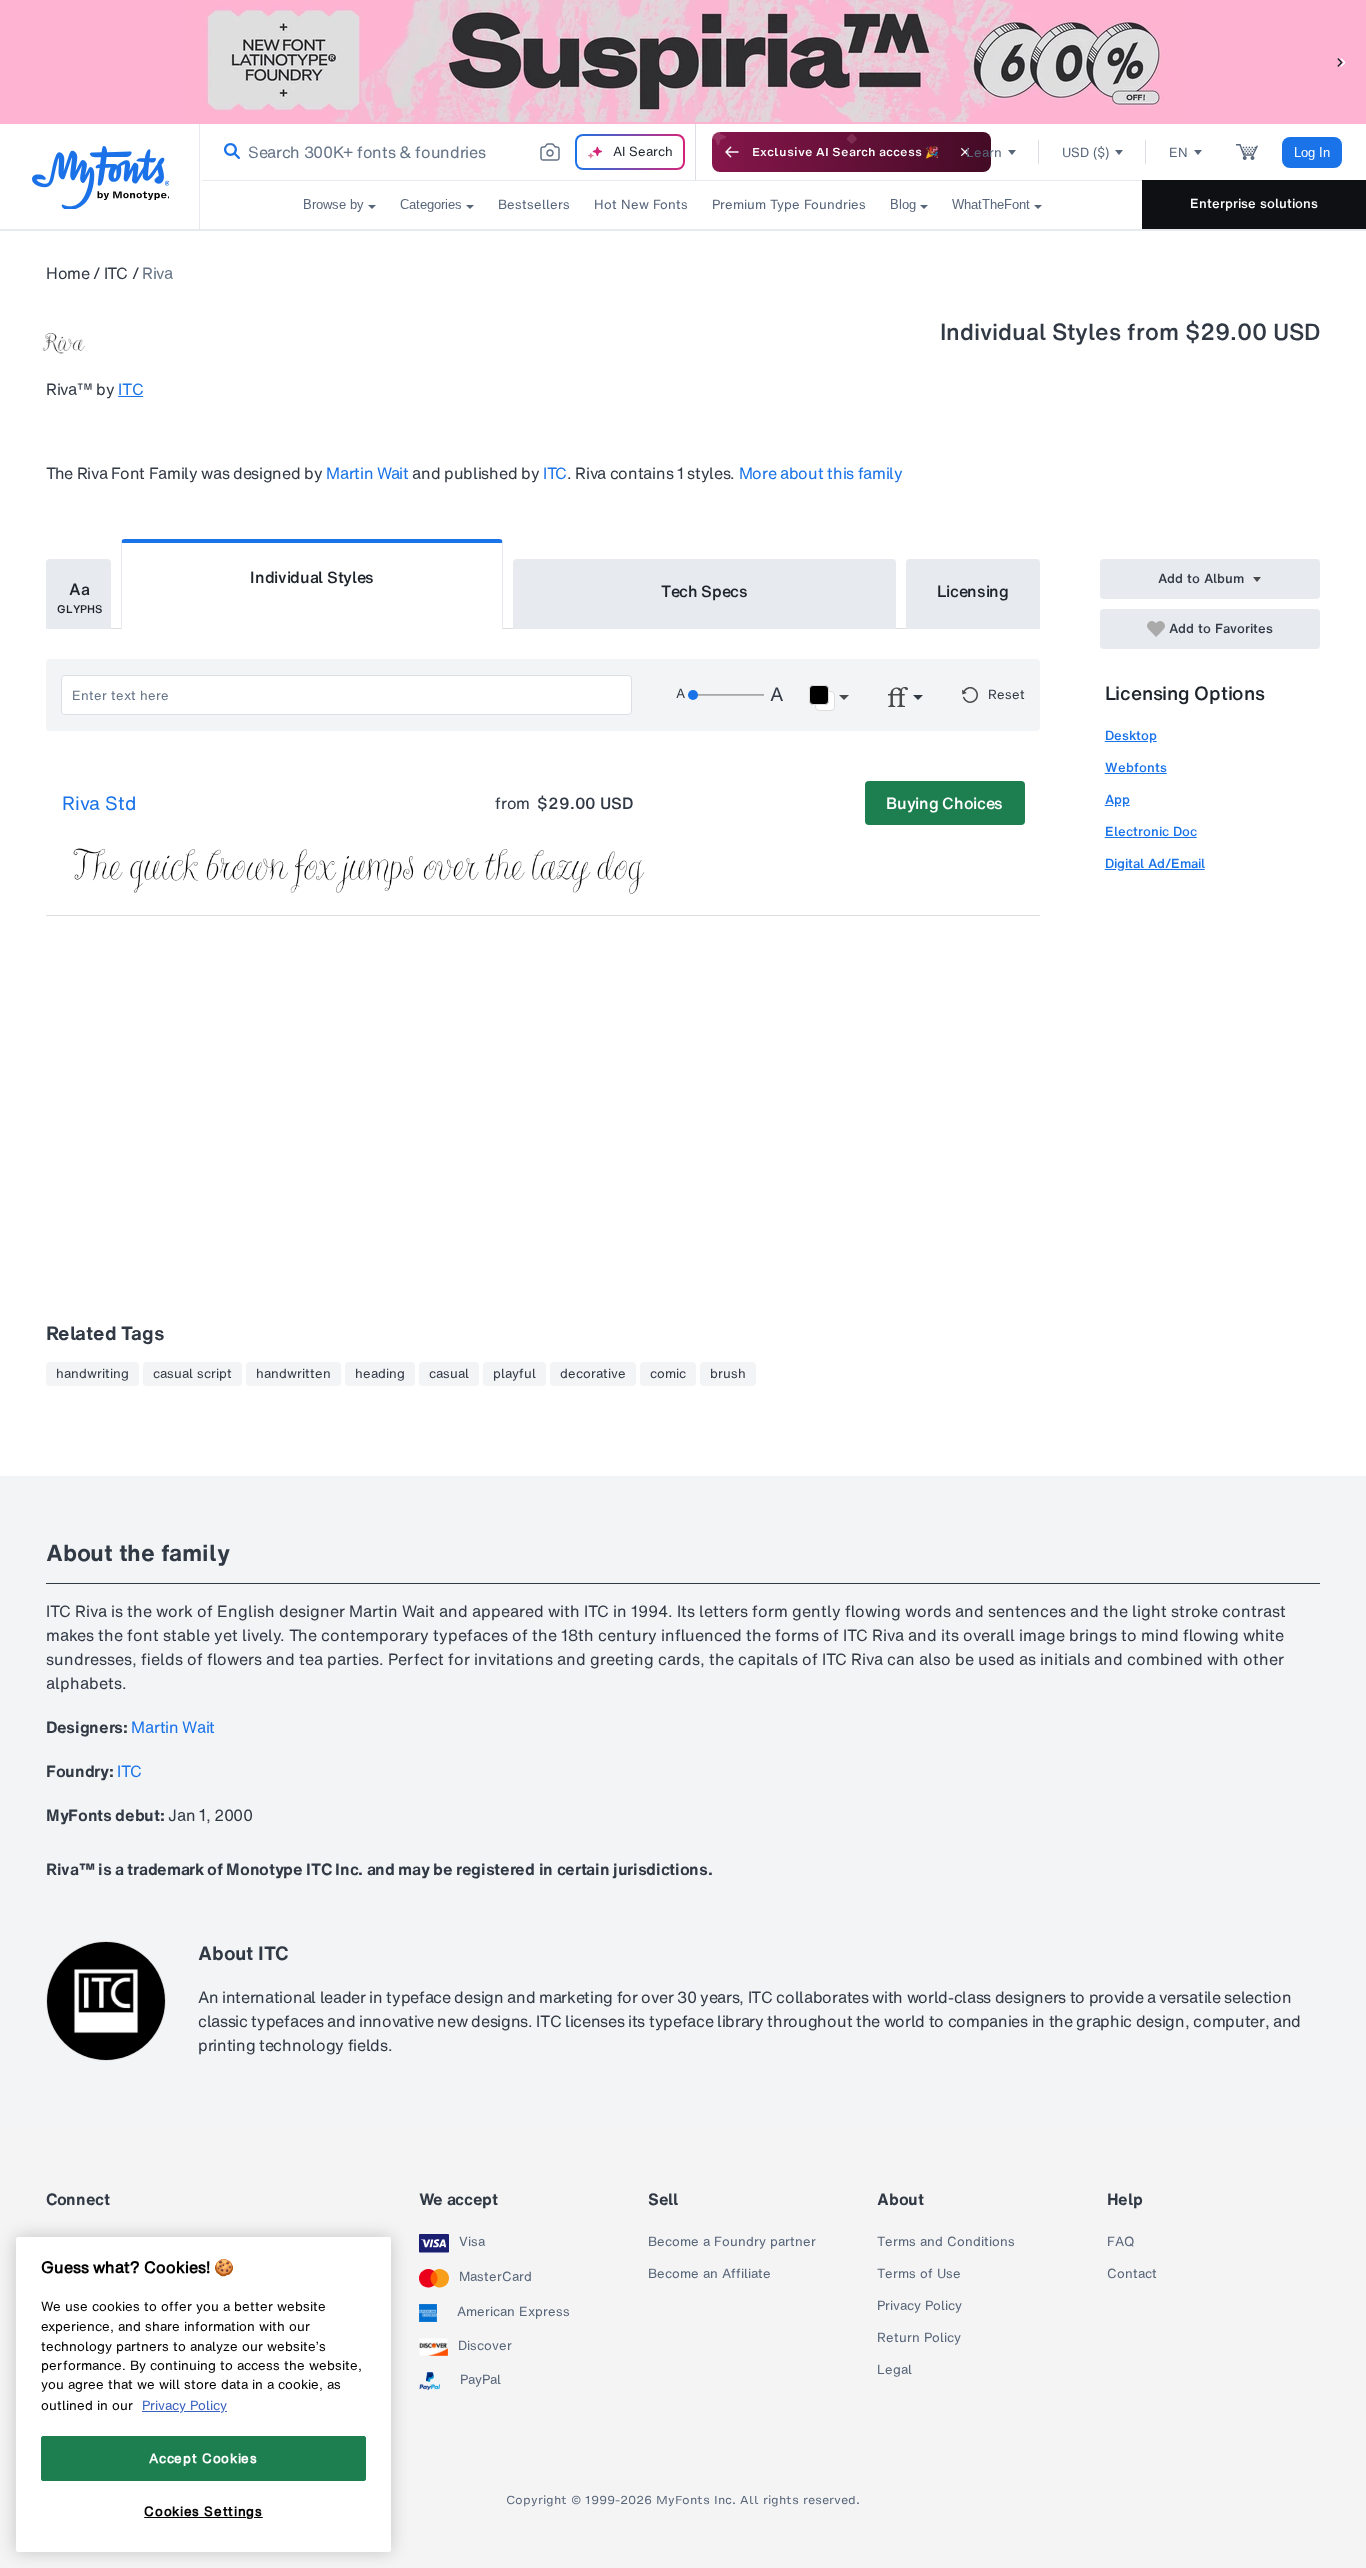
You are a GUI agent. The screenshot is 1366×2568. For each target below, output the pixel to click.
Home (68, 273)
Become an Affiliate (709, 2274)
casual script (192, 1374)
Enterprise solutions (1254, 203)
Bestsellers (534, 204)
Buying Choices (944, 803)
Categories (431, 204)
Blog (903, 204)
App (1117, 799)
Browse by (333, 204)
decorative (593, 1374)
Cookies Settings (203, 2511)
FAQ (1120, 2242)
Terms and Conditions (946, 2242)
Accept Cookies (203, 2458)
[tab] (78, 594)
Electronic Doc (1151, 831)
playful (514, 1374)
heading (380, 1374)
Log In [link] (1312, 152)
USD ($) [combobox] (1085, 152)
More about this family (821, 473)
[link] (228, 152)
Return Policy (919, 2338)
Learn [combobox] (984, 152)
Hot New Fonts (641, 204)
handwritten (293, 1374)
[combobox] (448, 152)
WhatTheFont (991, 204)
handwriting (92, 1374)
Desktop (1131, 735)
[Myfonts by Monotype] (100, 177)
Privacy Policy (919, 2306)
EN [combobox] (1178, 152)
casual (449, 1374)
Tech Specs (704, 591)
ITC (116, 273)
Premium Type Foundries (789, 204)
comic (668, 1374)
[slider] (726, 695)
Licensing (973, 591)
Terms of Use (919, 2274)
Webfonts (1136, 767)
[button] (1341, 61)
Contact (1132, 2274)
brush (728, 1374)
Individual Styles (312, 577)
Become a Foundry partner (732, 2242)
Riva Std (99, 804)
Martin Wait (367, 473)
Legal (894, 2370)
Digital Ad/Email (1155, 863)
